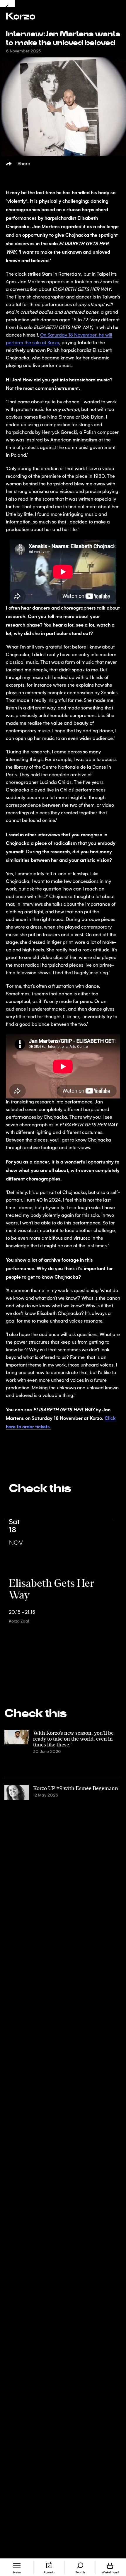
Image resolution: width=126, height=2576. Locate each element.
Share (24, 164)
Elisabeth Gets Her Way (51, 1588)
